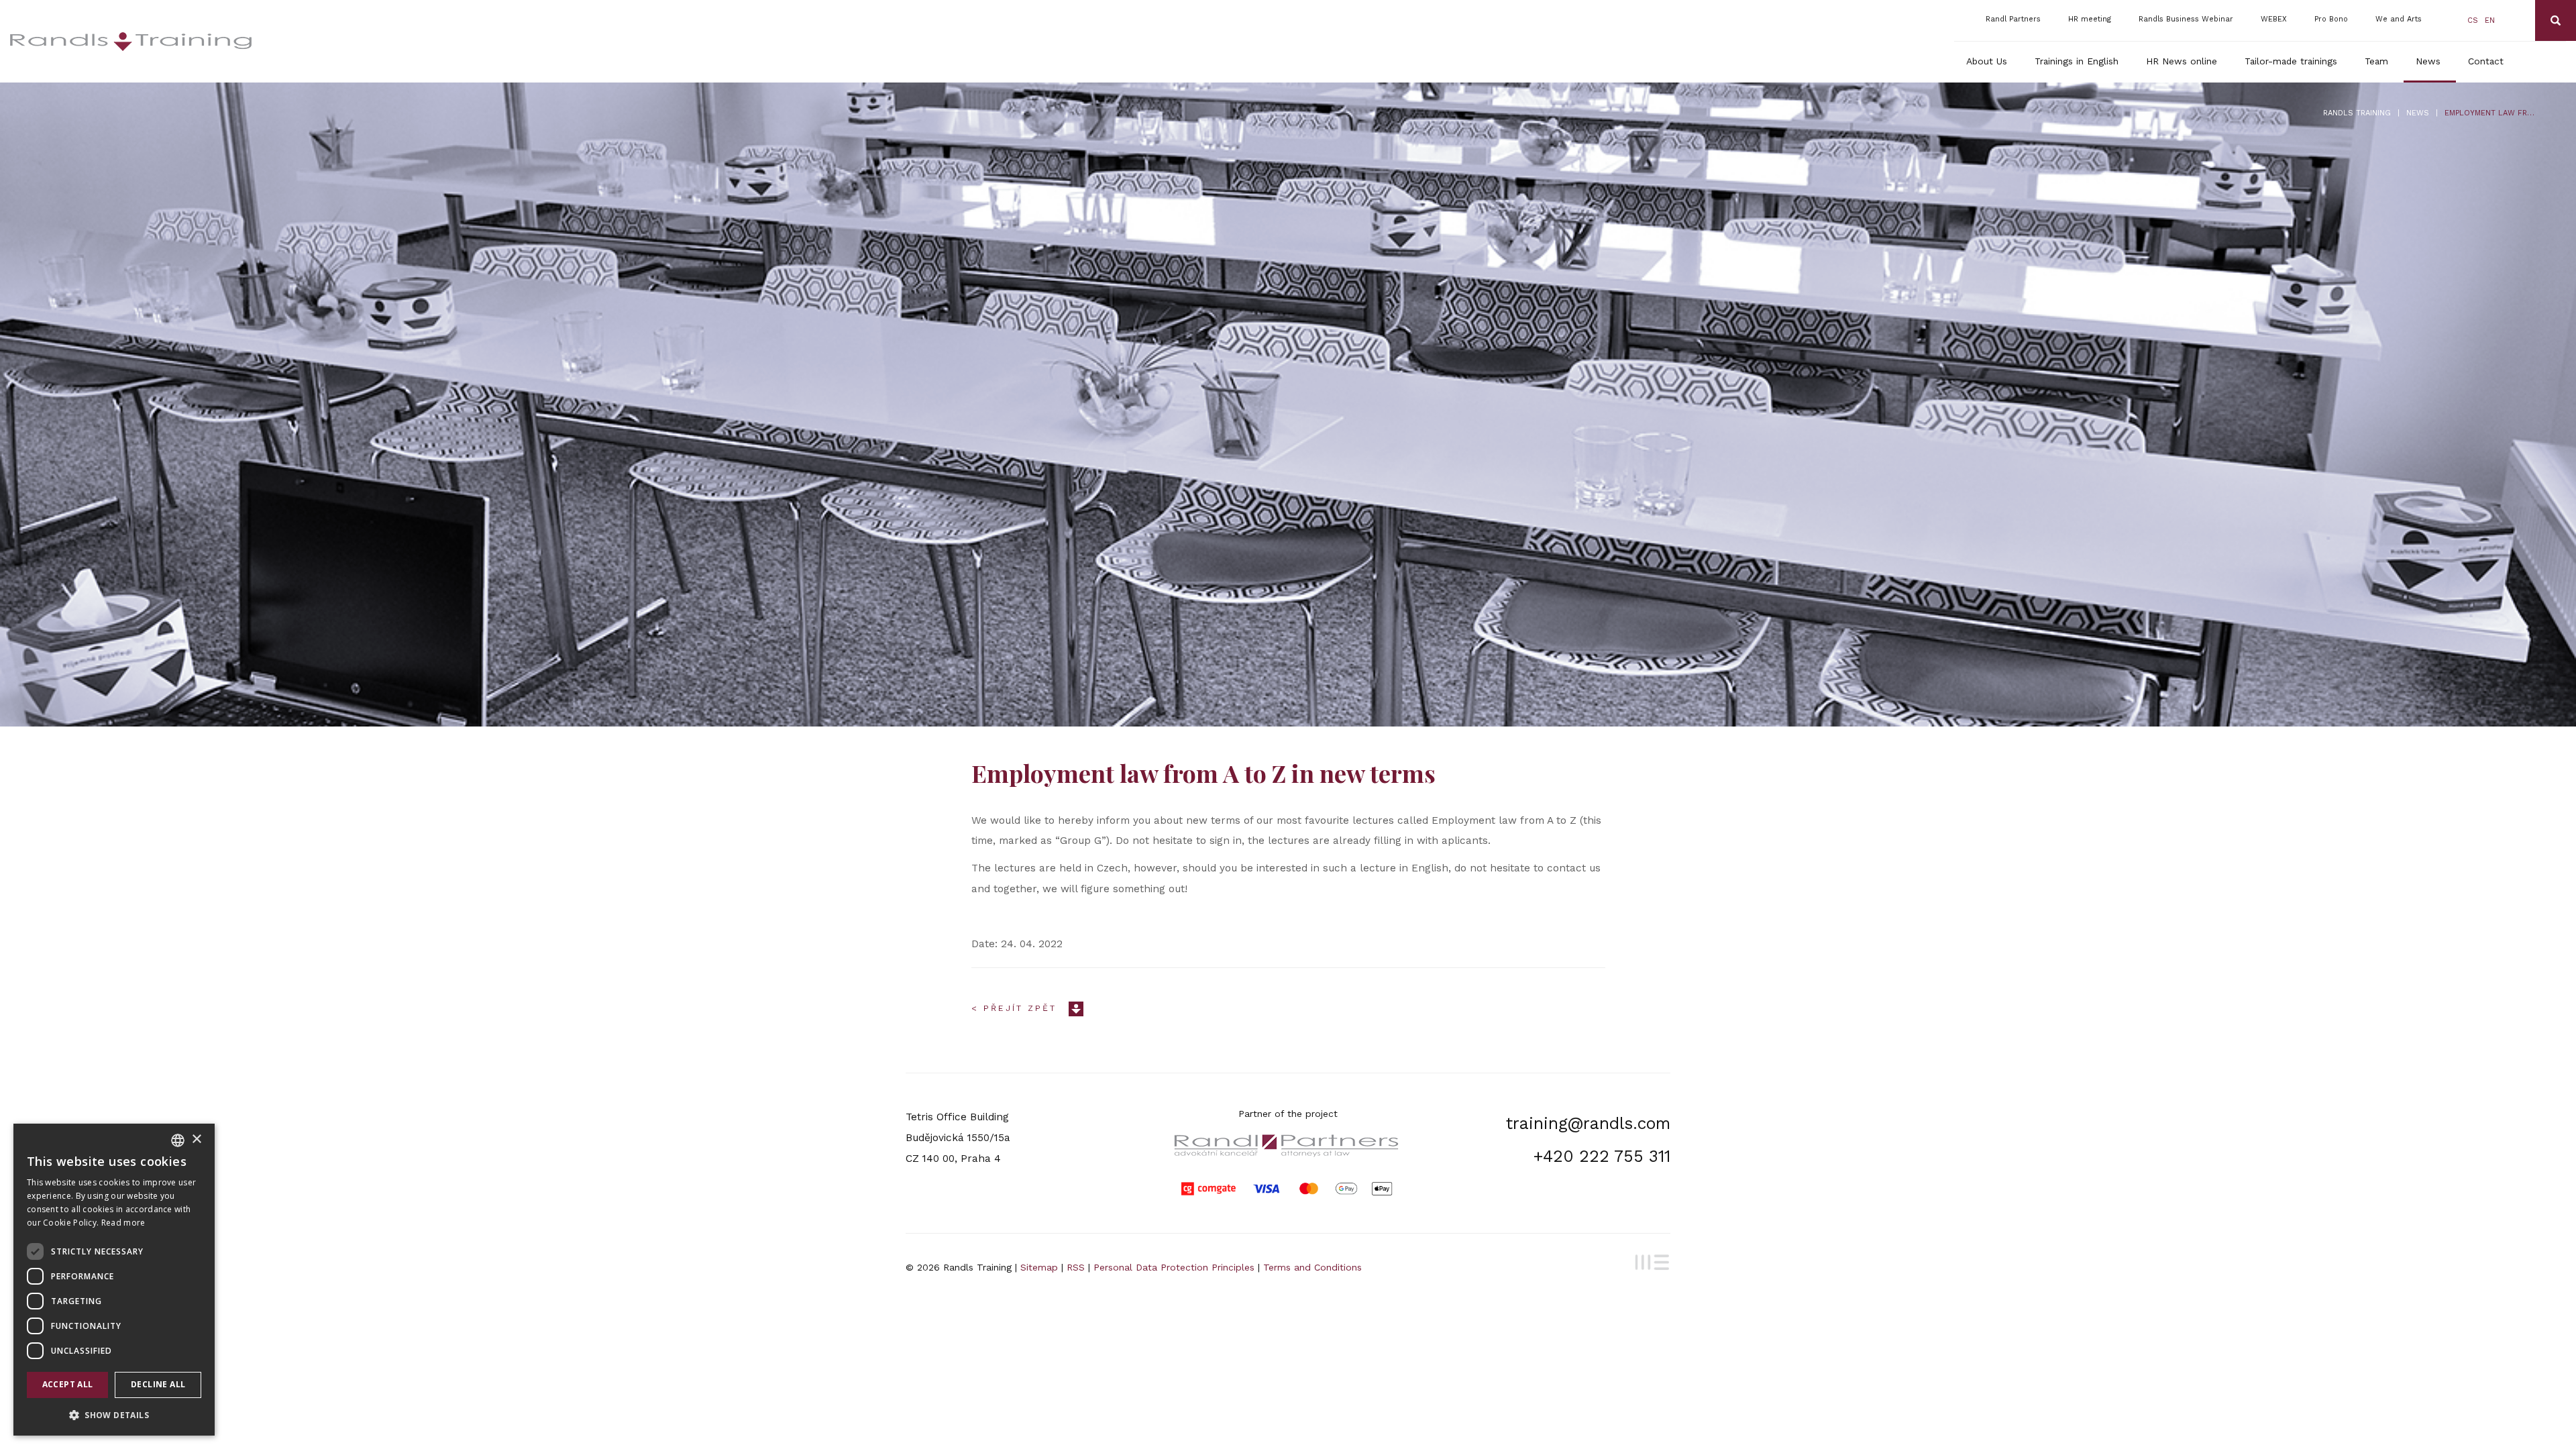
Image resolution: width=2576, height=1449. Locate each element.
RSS (1076, 1267)
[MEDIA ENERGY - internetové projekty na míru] (1650, 1260)
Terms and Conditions (1312, 1267)
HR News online (2182, 61)
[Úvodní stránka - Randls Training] (303, 42)
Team (2376, 61)
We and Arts (2399, 19)
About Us (1987, 61)
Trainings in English (2077, 61)
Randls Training (2357, 113)
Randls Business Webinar (2186, 19)
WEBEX (2274, 19)
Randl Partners (2013, 19)
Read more (123, 1223)
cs (2473, 20)
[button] (114, 1414)
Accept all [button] (68, 1384)
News (2428, 61)
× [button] (196, 1139)
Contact (2486, 61)
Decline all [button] (158, 1384)
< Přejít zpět (1014, 1008)
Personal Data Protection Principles (1174, 1267)
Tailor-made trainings (2291, 61)
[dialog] (114, 1280)
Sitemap (1039, 1267)
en (2490, 20)
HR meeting (2090, 19)
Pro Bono (2331, 19)
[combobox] (178, 1140)
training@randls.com (1588, 1123)
